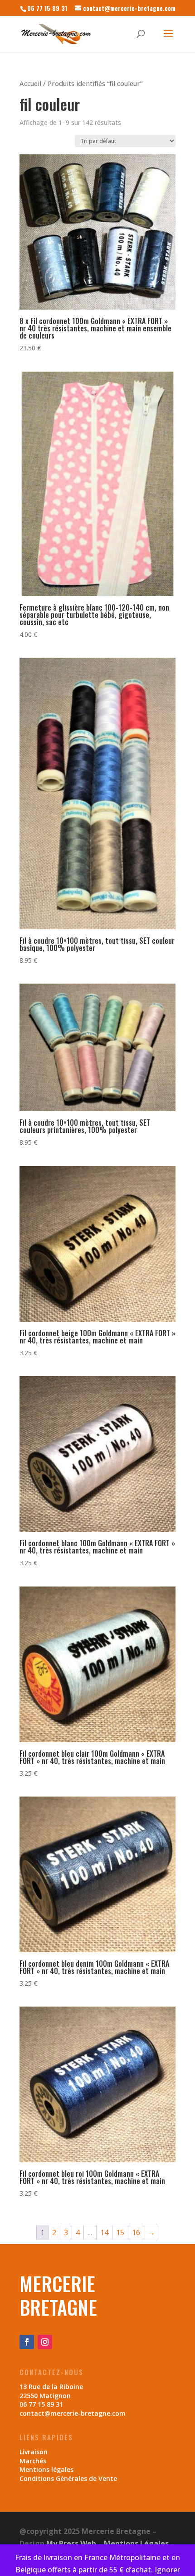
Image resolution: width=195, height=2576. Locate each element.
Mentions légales (46, 2469)
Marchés (33, 2461)
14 (104, 2232)
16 (136, 2232)
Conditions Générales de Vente (68, 2478)
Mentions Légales (136, 2543)
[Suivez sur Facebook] (27, 2342)
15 (120, 2232)
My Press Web (71, 2543)
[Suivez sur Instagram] (45, 2342)
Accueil (30, 83)
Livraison (34, 2452)
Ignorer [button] (167, 2570)
